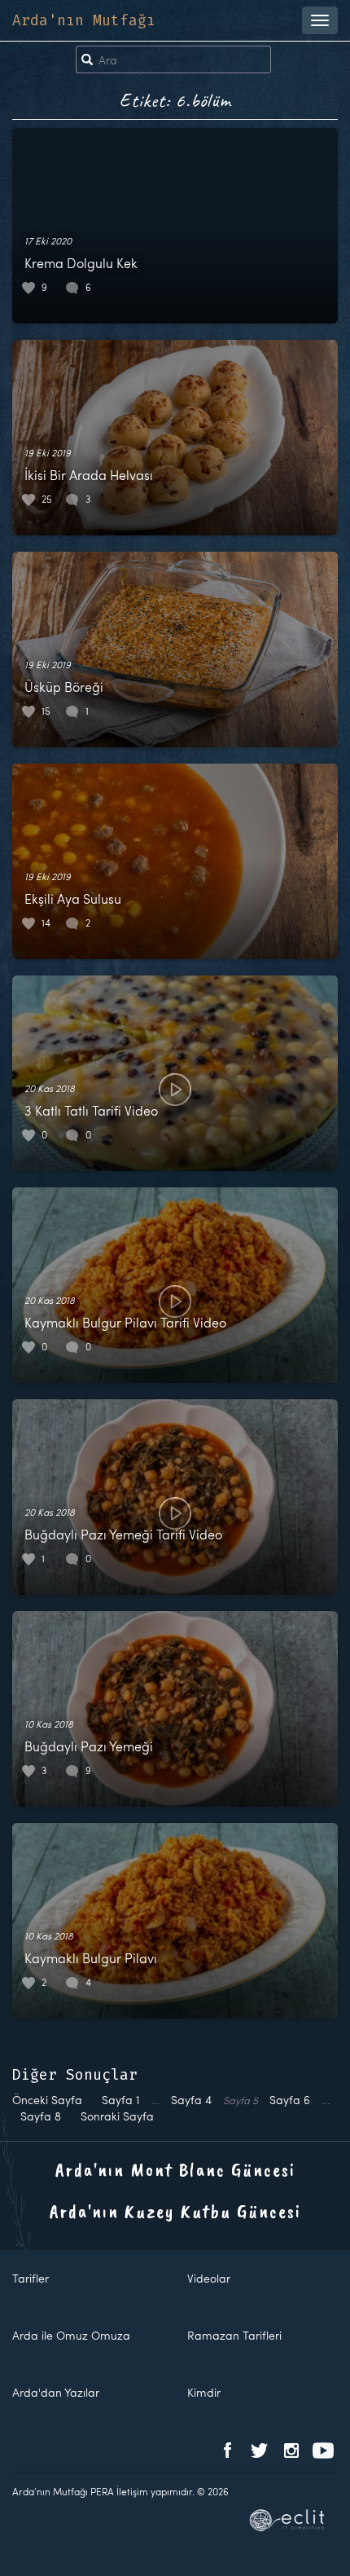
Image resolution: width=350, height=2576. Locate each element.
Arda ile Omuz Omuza (71, 2335)
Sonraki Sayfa (117, 2116)
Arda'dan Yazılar (56, 2392)
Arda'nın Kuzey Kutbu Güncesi (175, 2211)
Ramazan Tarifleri (234, 2335)
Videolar (209, 2278)
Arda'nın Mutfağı (84, 20)
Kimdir (204, 2392)
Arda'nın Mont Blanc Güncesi (175, 2169)
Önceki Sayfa (47, 2100)
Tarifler (31, 2278)
